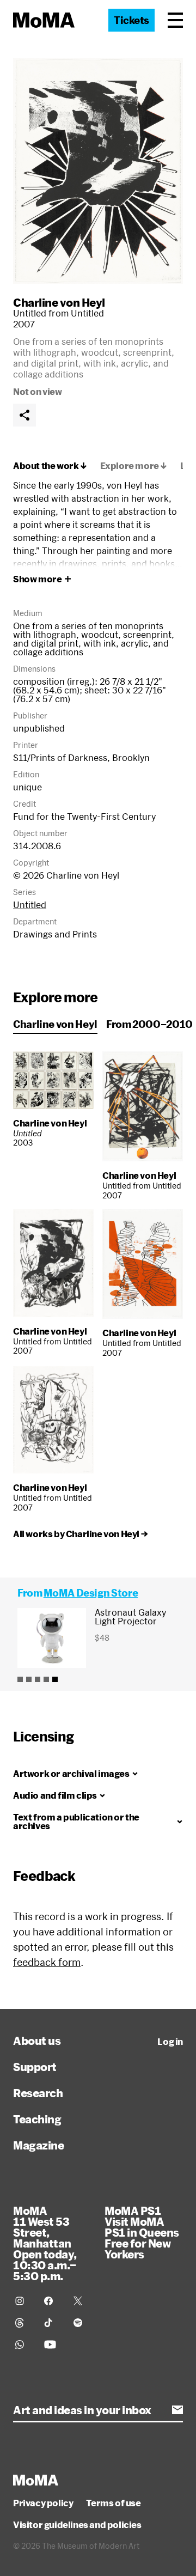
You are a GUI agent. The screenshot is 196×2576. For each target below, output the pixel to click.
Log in (170, 2042)
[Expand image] (98, 171)
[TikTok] (52, 2323)
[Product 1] (20, 1679)
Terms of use (113, 2503)
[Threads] (23, 2323)
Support (35, 2067)
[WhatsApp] (23, 2344)
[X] (81, 2301)
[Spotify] (81, 2323)
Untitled (30, 905)
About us (37, 2041)
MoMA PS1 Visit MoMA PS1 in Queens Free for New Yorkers (142, 2232)
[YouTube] (52, 2344)
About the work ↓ (50, 466)
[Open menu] (175, 20)
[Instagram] (23, 2301)
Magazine (38, 2145)
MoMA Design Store (91, 1593)
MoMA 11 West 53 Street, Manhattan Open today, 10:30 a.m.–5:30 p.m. (45, 2243)
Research (38, 2093)
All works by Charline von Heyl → (80, 1534)
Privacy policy (43, 2503)
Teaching (37, 2119)
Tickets (131, 20)
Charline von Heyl (59, 302)
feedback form (47, 1962)
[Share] (24, 415)
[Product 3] (38, 1679)
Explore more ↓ (134, 466)
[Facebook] (52, 2301)
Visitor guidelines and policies (77, 2525)
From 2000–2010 (149, 1024)
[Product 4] (46, 1679)
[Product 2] (29, 1679)
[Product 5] (55, 1679)
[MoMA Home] (44, 20)
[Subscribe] (177, 2410)
